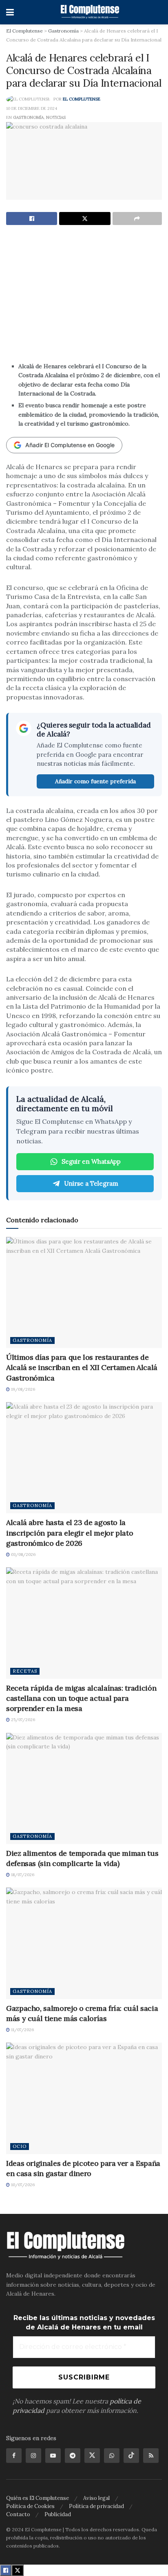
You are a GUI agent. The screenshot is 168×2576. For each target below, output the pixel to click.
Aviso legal (96, 2498)
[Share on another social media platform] (137, 218)
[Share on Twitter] (85, 218)
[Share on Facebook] (32, 218)
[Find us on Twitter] (92, 2456)
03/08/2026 (23, 1555)
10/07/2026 (22, 2185)
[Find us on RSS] (151, 2456)
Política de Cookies (30, 2506)
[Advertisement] (84, 302)
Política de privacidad (96, 2506)
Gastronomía (28, 117)
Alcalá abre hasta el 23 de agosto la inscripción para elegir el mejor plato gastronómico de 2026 (70, 1533)
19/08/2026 (22, 1389)
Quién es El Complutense (38, 2498)
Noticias (56, 117)
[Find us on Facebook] (14, 2456)
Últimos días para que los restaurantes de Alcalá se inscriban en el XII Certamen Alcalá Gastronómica (82, 1367)
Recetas (25, 1671)
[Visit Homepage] (90, 12)
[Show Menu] (10, 12)
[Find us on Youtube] (53, 2456)
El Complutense (82, 99)
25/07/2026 (22, 1720)
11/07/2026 (22, 2030)
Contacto (18, 2514)
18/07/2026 (22, 1875)
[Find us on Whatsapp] (112, 2456)
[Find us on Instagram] (33, 2456)
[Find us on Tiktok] (131, 2456)
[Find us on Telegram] (73, 2456)
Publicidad (58, 2514)
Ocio (20, 2146)
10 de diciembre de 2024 (32, 108)
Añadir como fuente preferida (95, 781)
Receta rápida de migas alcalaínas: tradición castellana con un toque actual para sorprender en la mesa (81, 1698)
